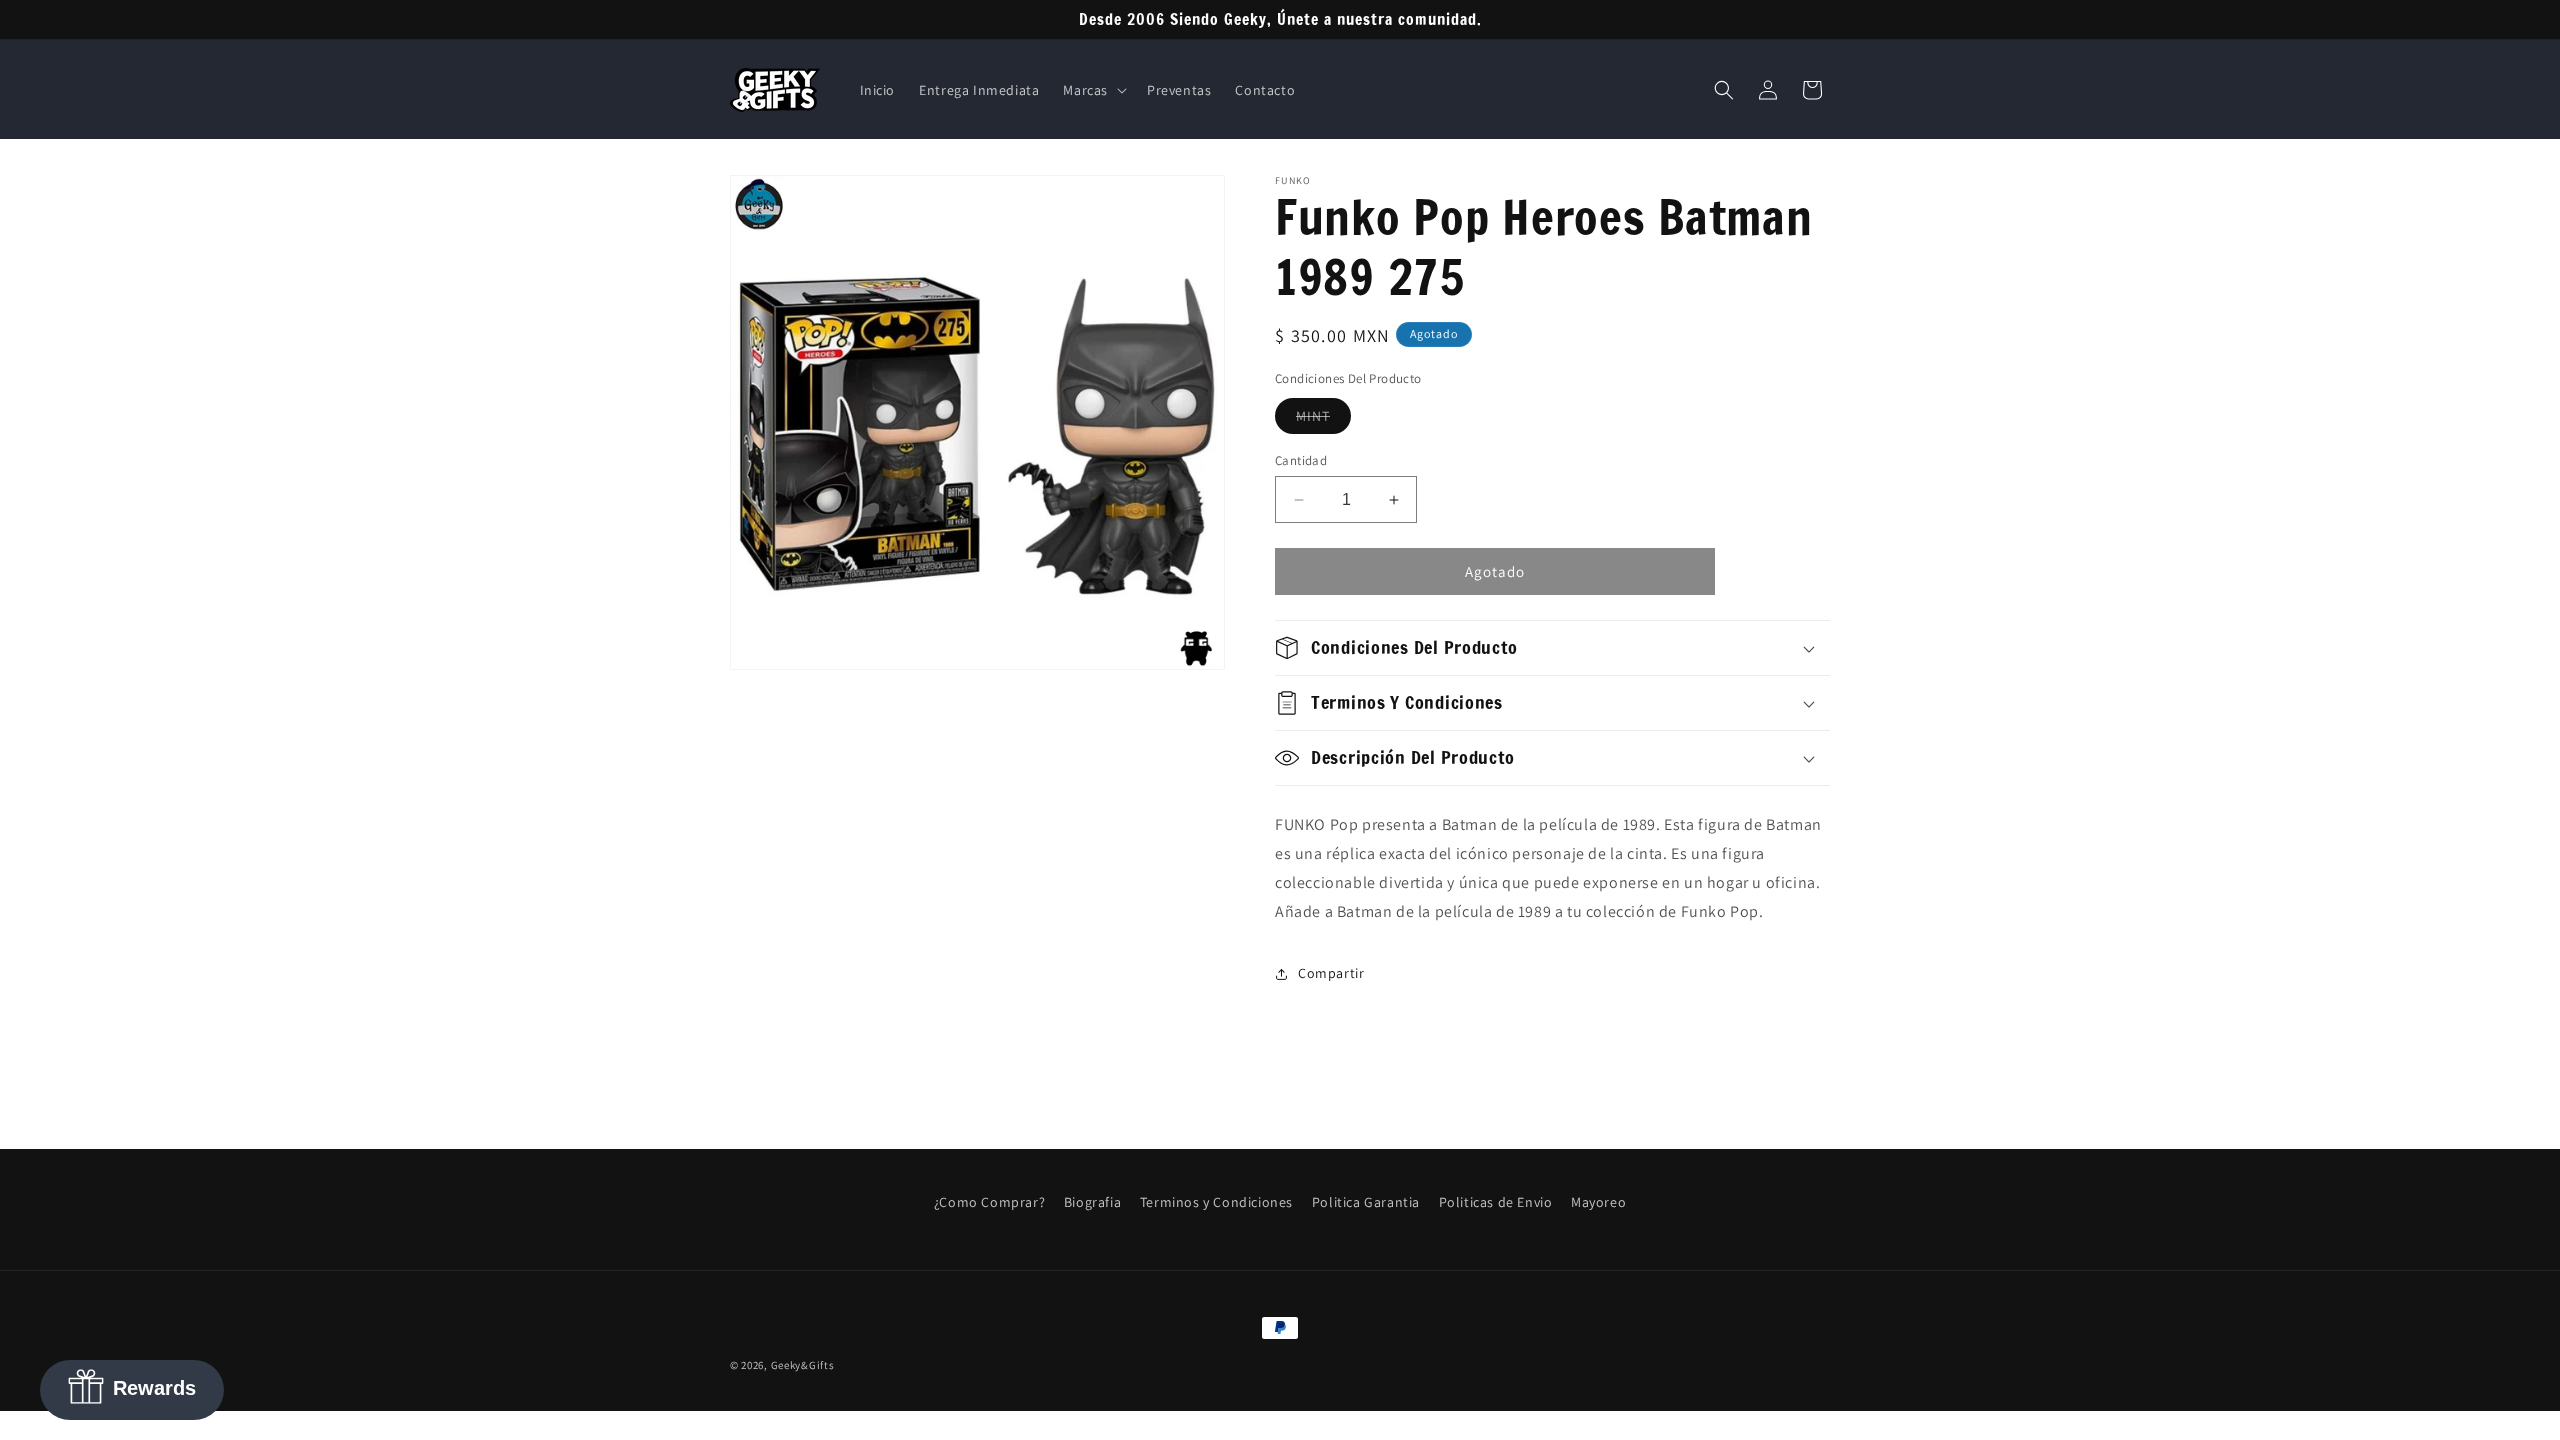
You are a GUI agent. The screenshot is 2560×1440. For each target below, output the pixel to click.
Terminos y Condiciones (1216, 1202)
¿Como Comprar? (989, 1202)
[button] (1093, 90)
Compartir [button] (1331, 973)
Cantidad (1301, 460)
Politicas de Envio (1496, 1202)
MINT (1323, 420)
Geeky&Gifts (803, 1365)
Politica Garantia (1366, 1202)
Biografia (1092, 1202)
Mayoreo (1598, 1202)
